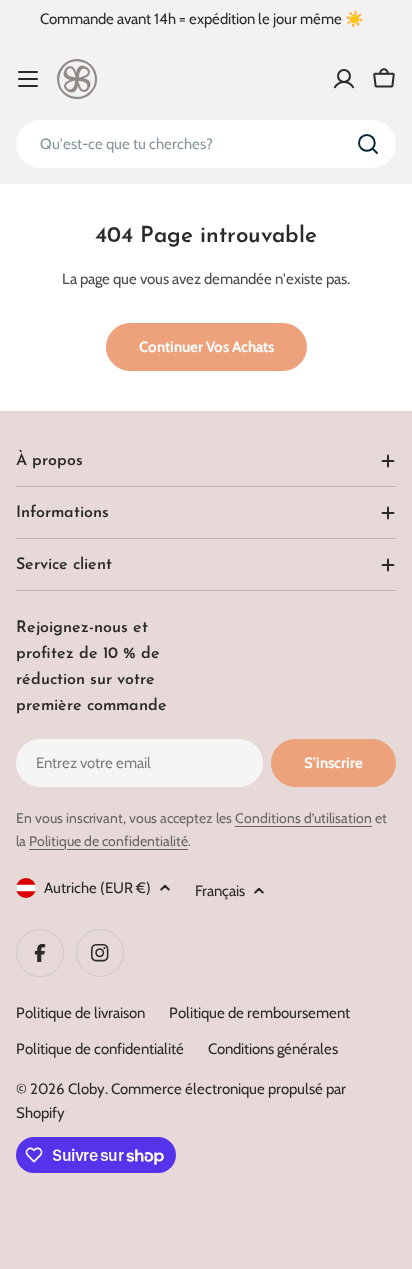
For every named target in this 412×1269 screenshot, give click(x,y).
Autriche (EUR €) (97, 888)
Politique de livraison (80, 1013)
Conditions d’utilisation (303, 818)
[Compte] (344, 79)
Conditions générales (273, 1049)
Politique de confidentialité (108, 841)
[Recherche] (368, 144)
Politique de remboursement (259, 1013)
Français (220, 891)
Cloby (86, 1089)
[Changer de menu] (28, 79)
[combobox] (206, 144)
